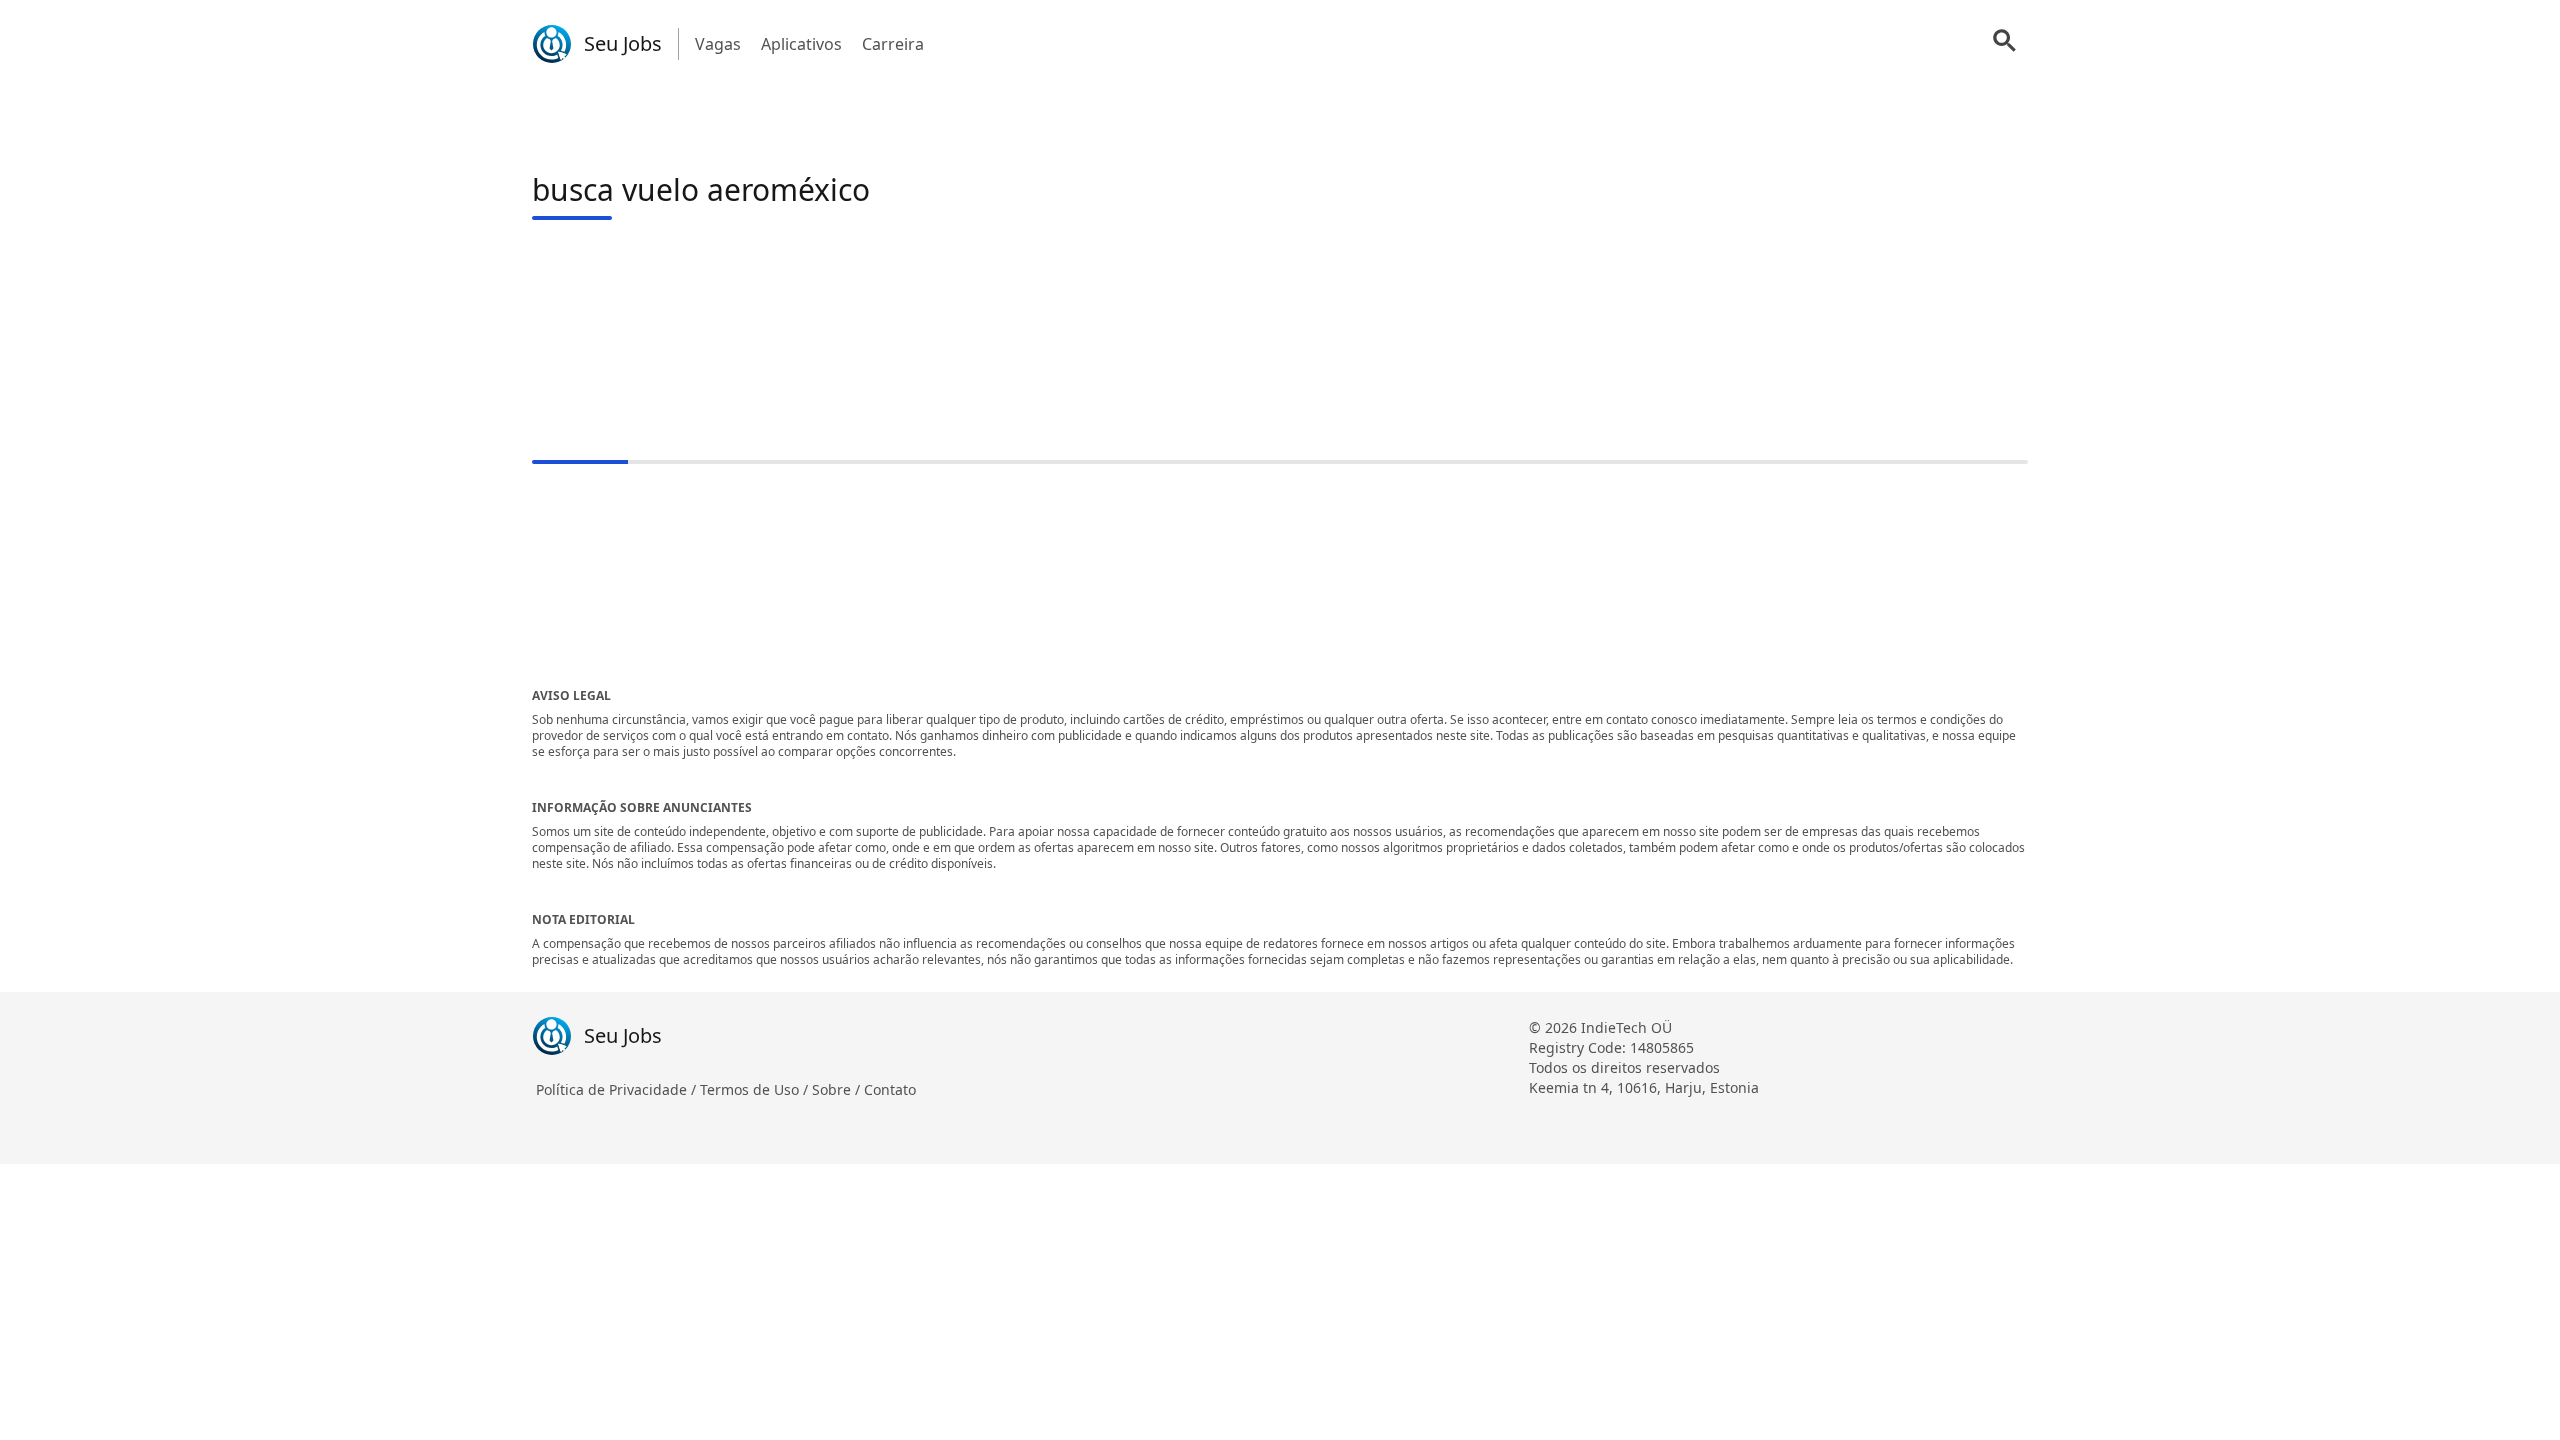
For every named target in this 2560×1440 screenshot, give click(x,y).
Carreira (893, 44)
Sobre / (838, 1089)
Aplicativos (801, 44)
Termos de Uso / (756, 1089)
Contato (890, 1089)
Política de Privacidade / (618, 1089)
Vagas (718, 44)
